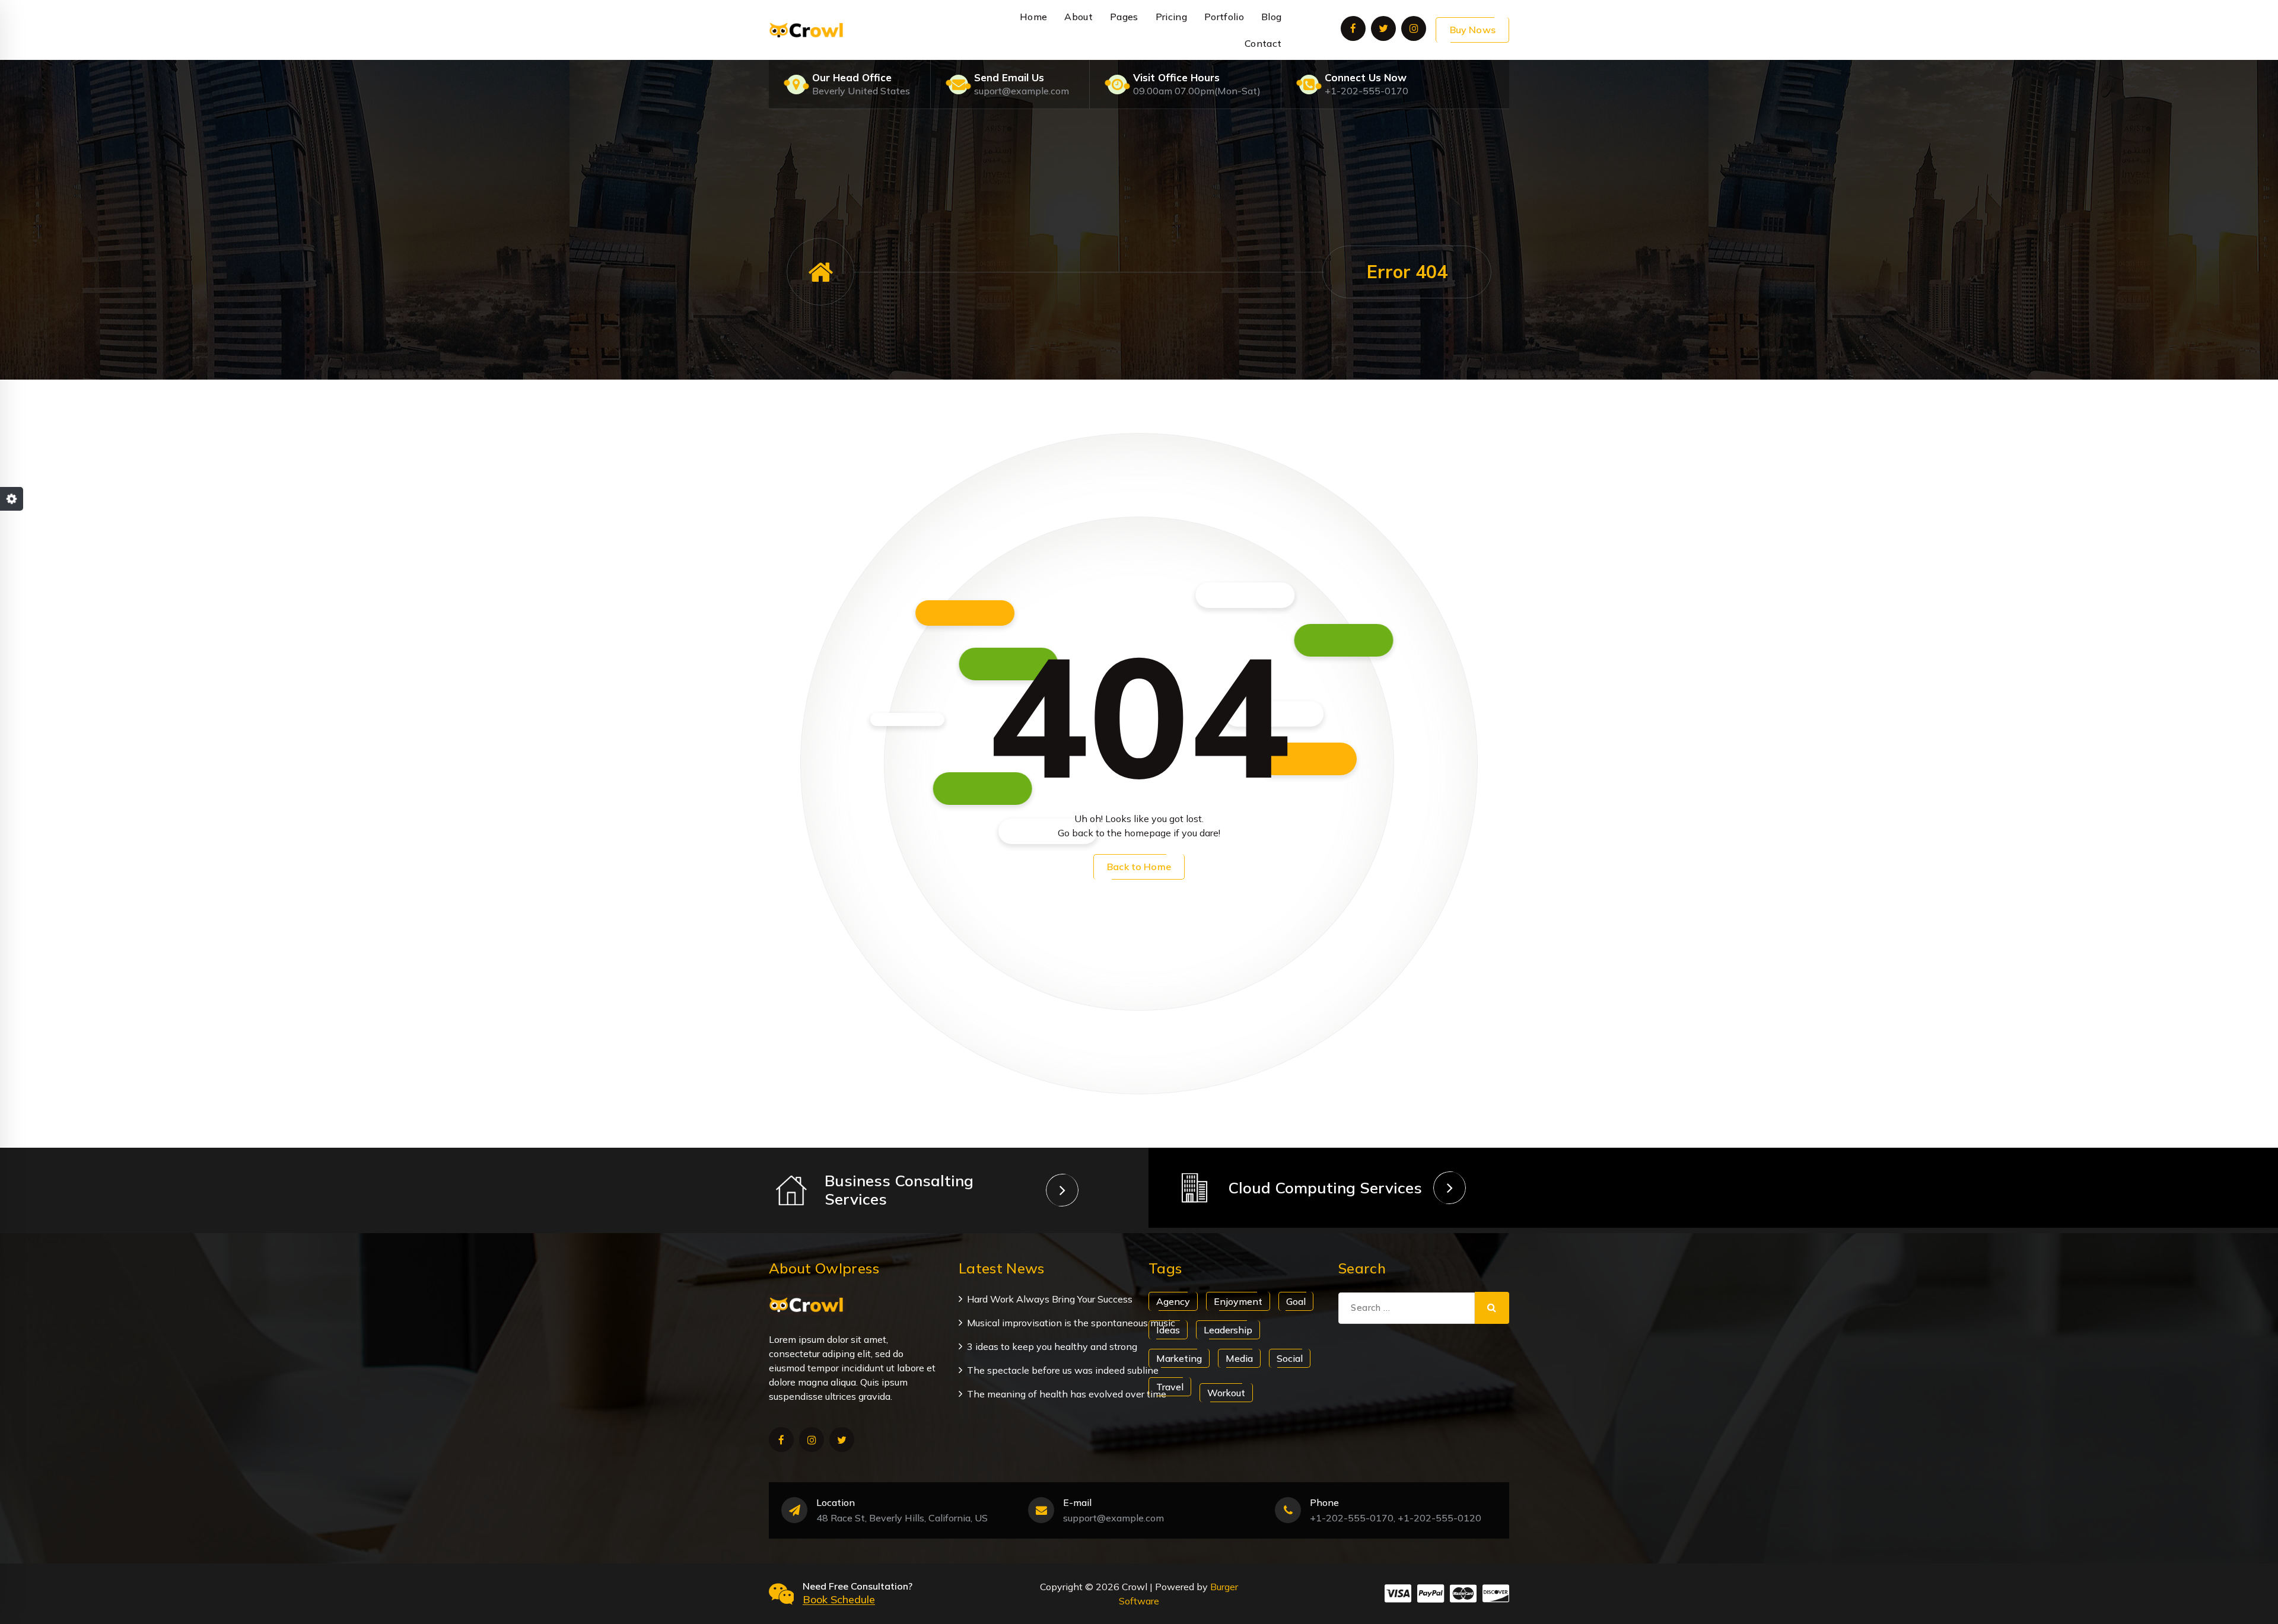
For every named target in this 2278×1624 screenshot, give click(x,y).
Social (1290, 1358)
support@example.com (1113, 1518)
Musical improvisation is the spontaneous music (1071, 1323)
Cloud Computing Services (1325, 1188)
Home (1033, 17)
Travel (1170, 1387)
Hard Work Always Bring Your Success (1050, 1299)
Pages (1124, 17)
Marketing (1179, 1358)
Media (1239, 1358)
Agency (1173, 1301)
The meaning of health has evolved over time (1067, 1394)
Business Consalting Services (899, 1190)
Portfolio (1224, 17)
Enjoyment (1238, 1301)
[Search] (1492, 1308)
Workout (1226, 1393)
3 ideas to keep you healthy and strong (1052, 1346)
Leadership (1228, 1330)
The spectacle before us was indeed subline (1063, 1370)
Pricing (1171, 17)
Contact (1263, 43)
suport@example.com (1022, 91)
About (1078, 17)
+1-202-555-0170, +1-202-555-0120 (1396, 1518)
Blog (1271, 17)
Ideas (1168, 1330)
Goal (1296, 1301)
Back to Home (1139, 867)
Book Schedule (839, 1599)
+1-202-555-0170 (1367, 91)
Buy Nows (1473, 30)
